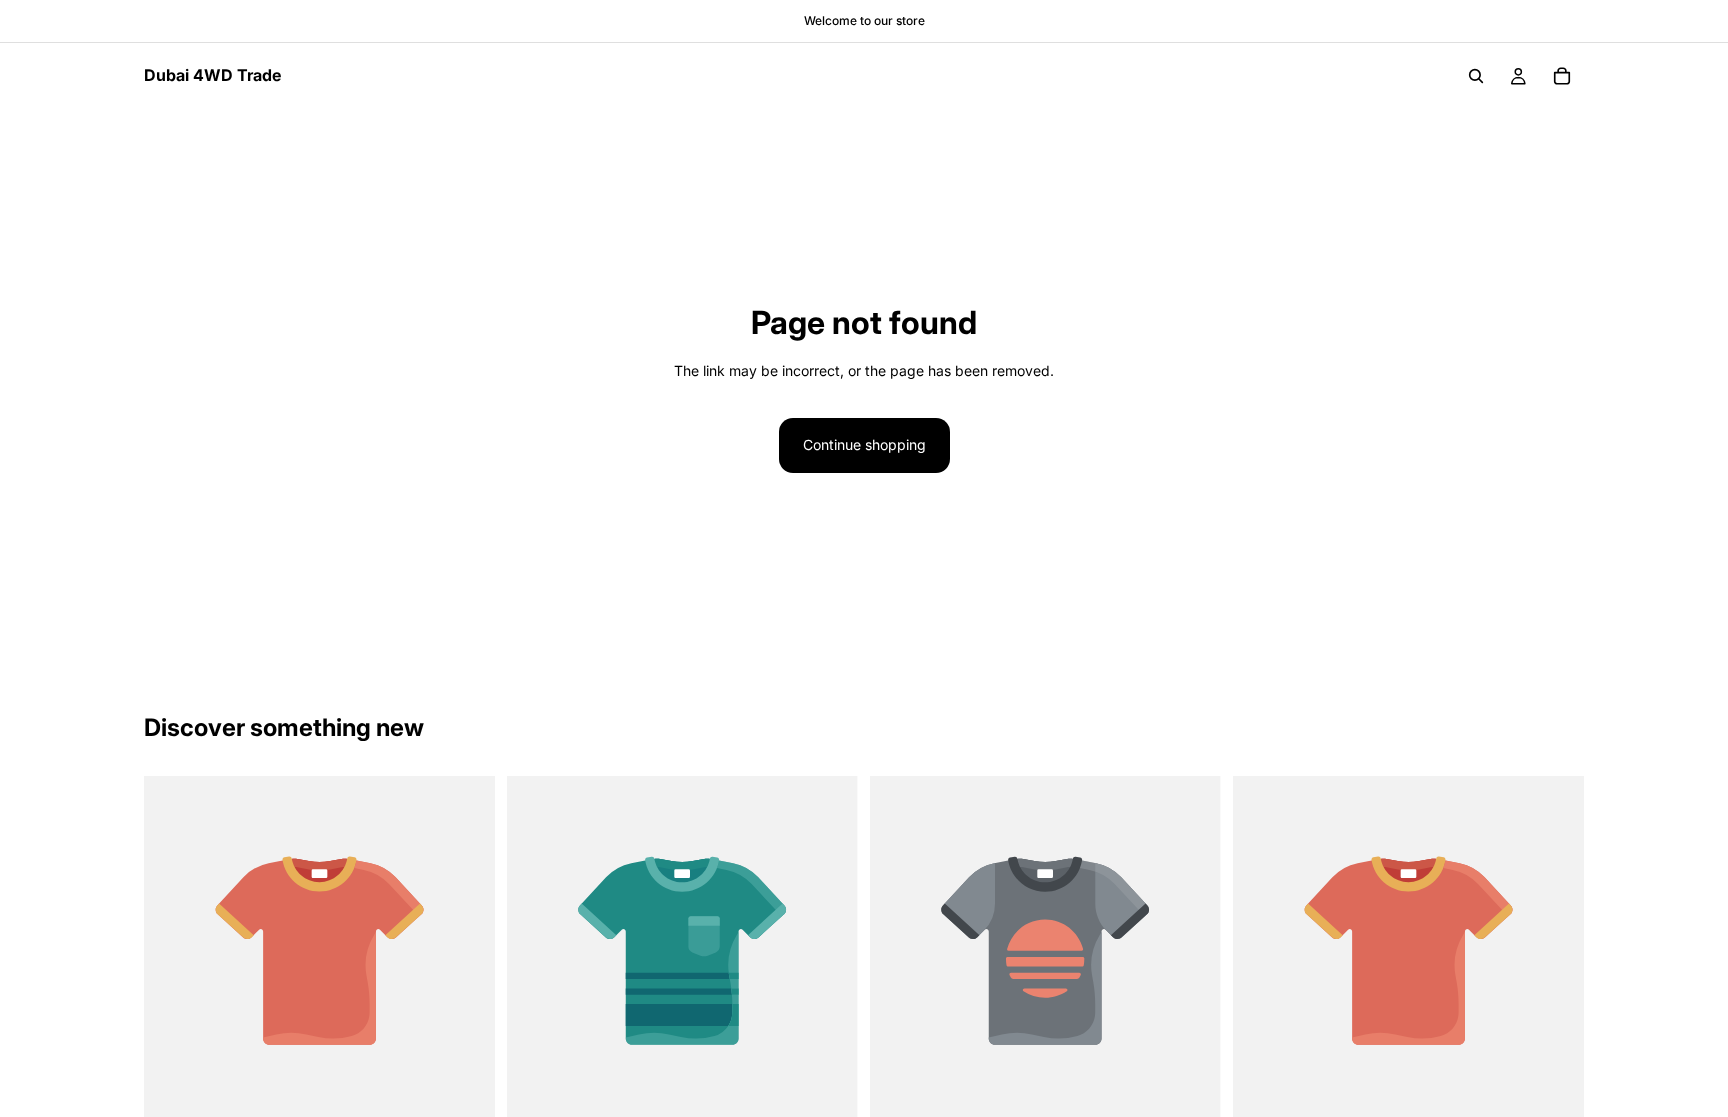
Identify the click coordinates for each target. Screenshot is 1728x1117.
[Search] (1476, 76)
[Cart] (1562, 76)
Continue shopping (864, 444)
